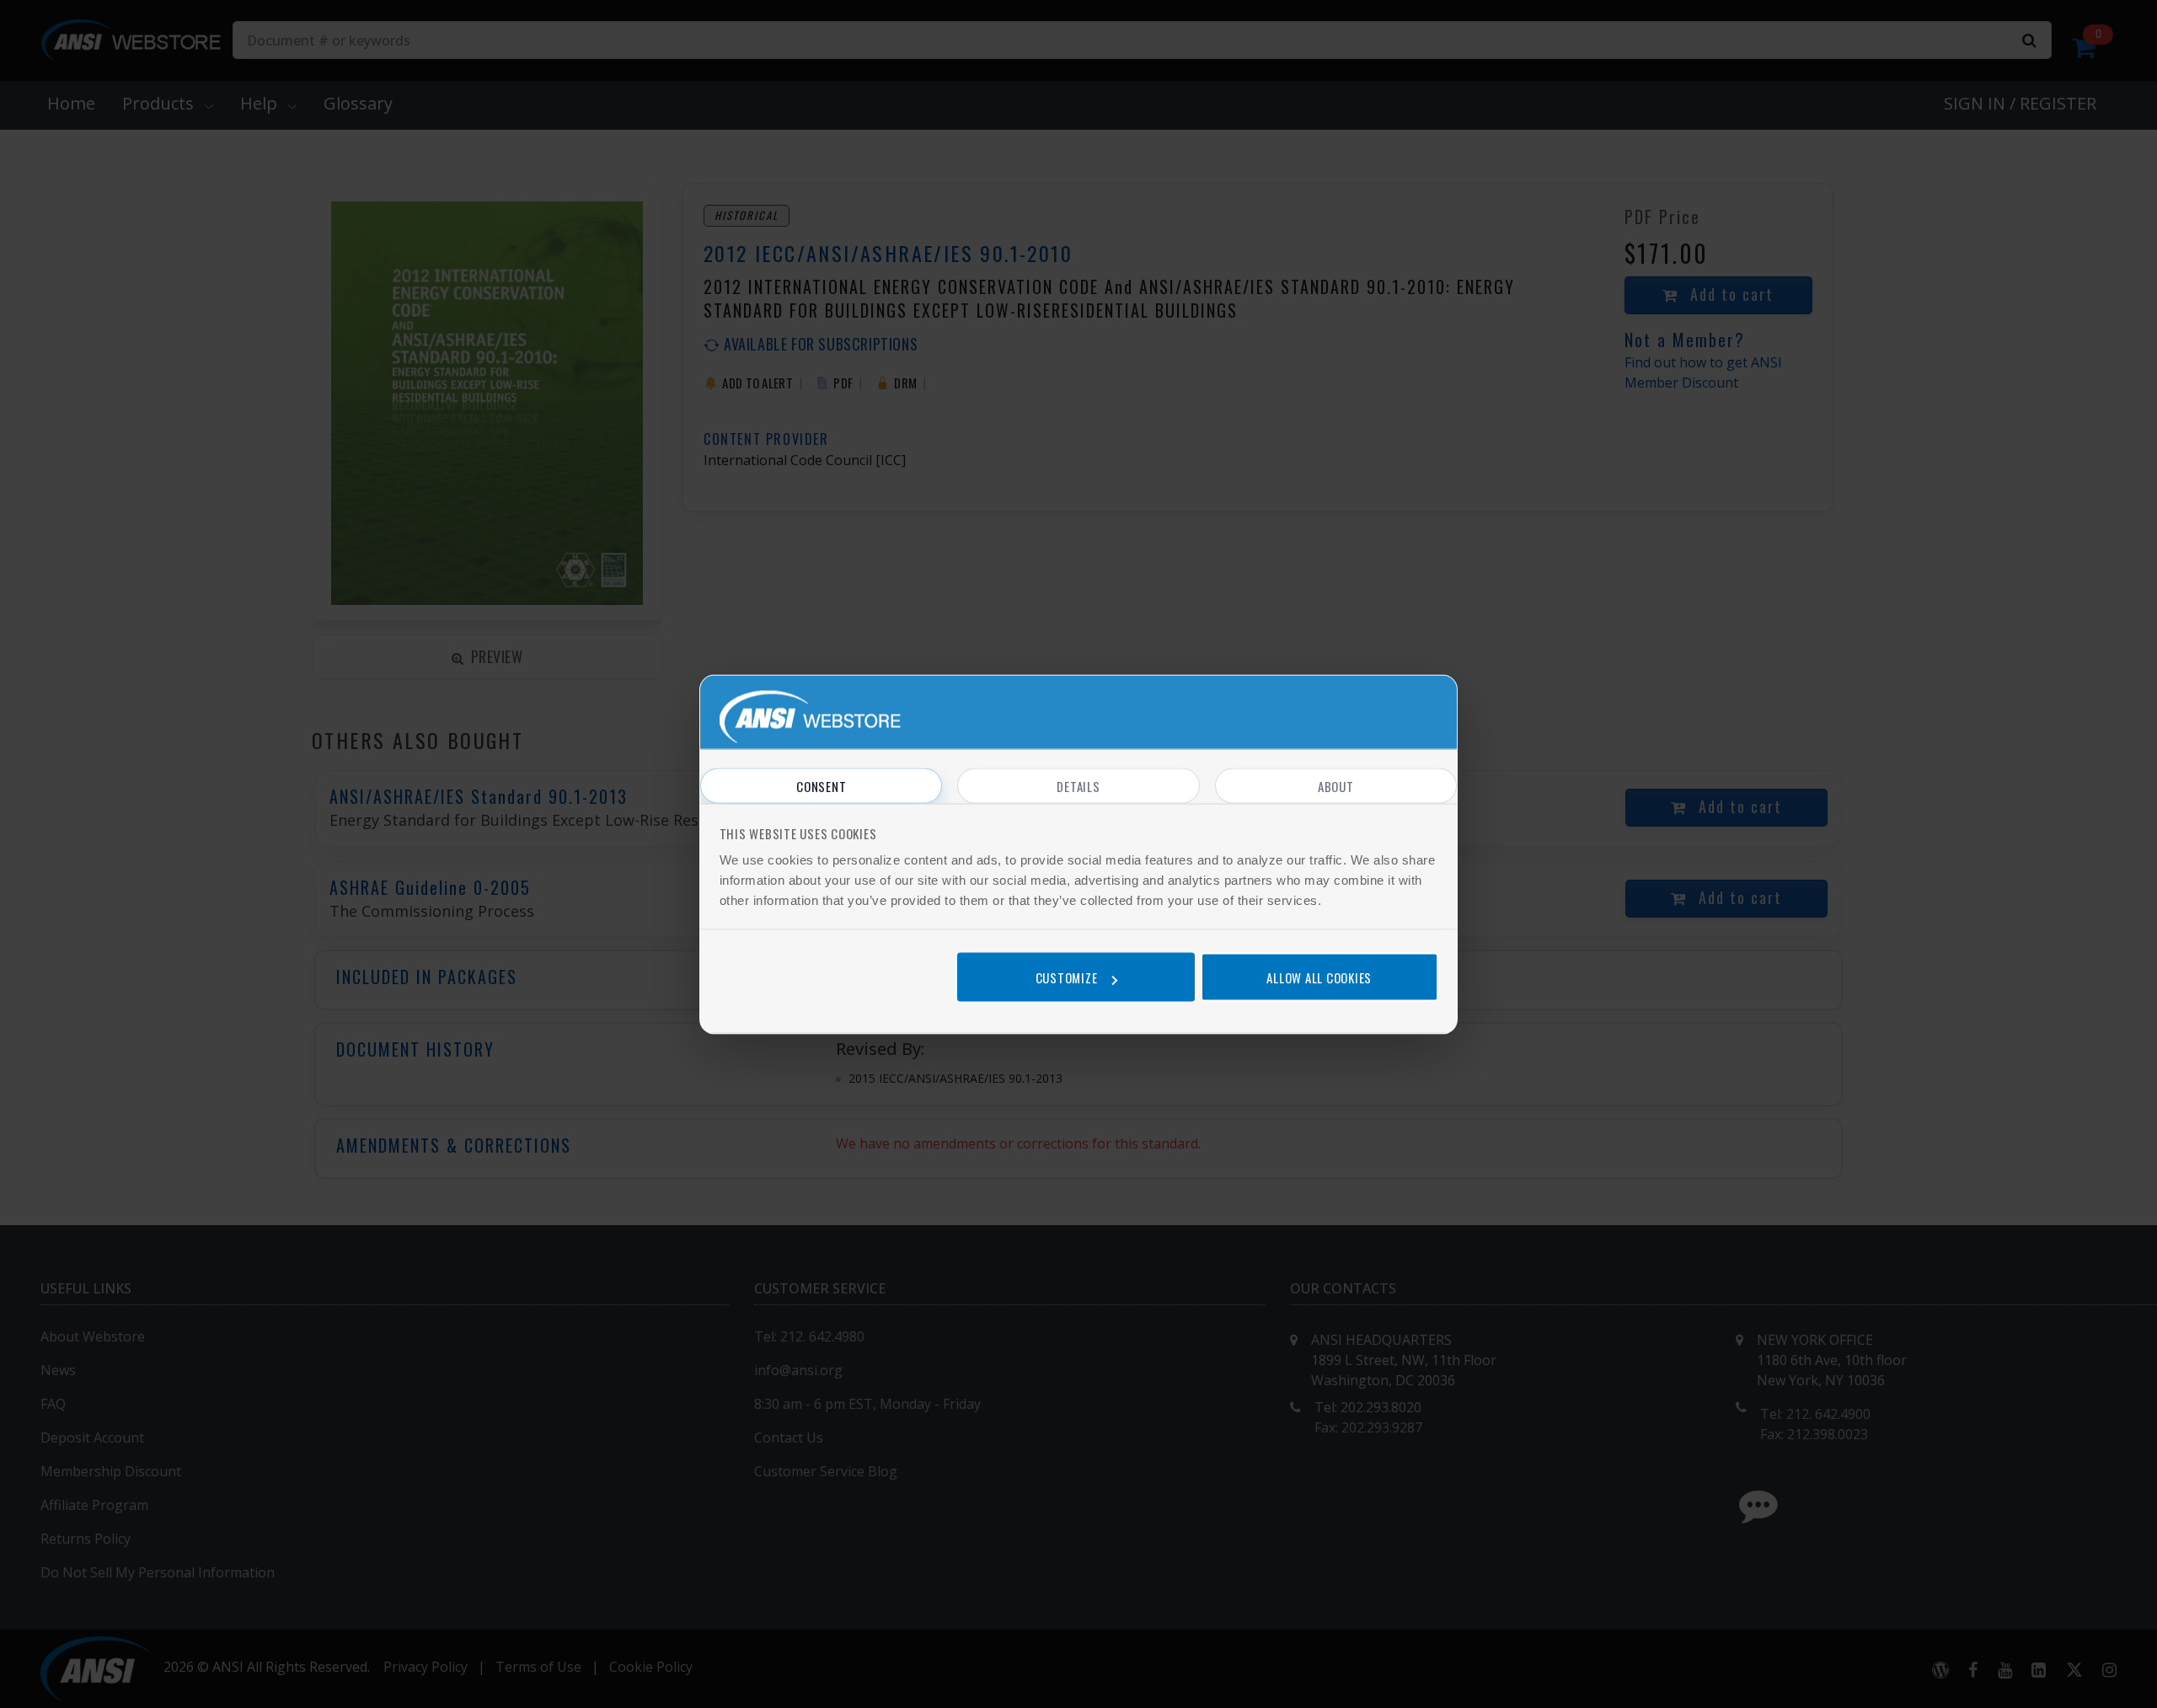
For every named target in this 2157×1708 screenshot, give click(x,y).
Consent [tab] (821, 785)
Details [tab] (1078, 785)
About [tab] (1336, 785)
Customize (1067, 977)
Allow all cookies (1319, 977)
